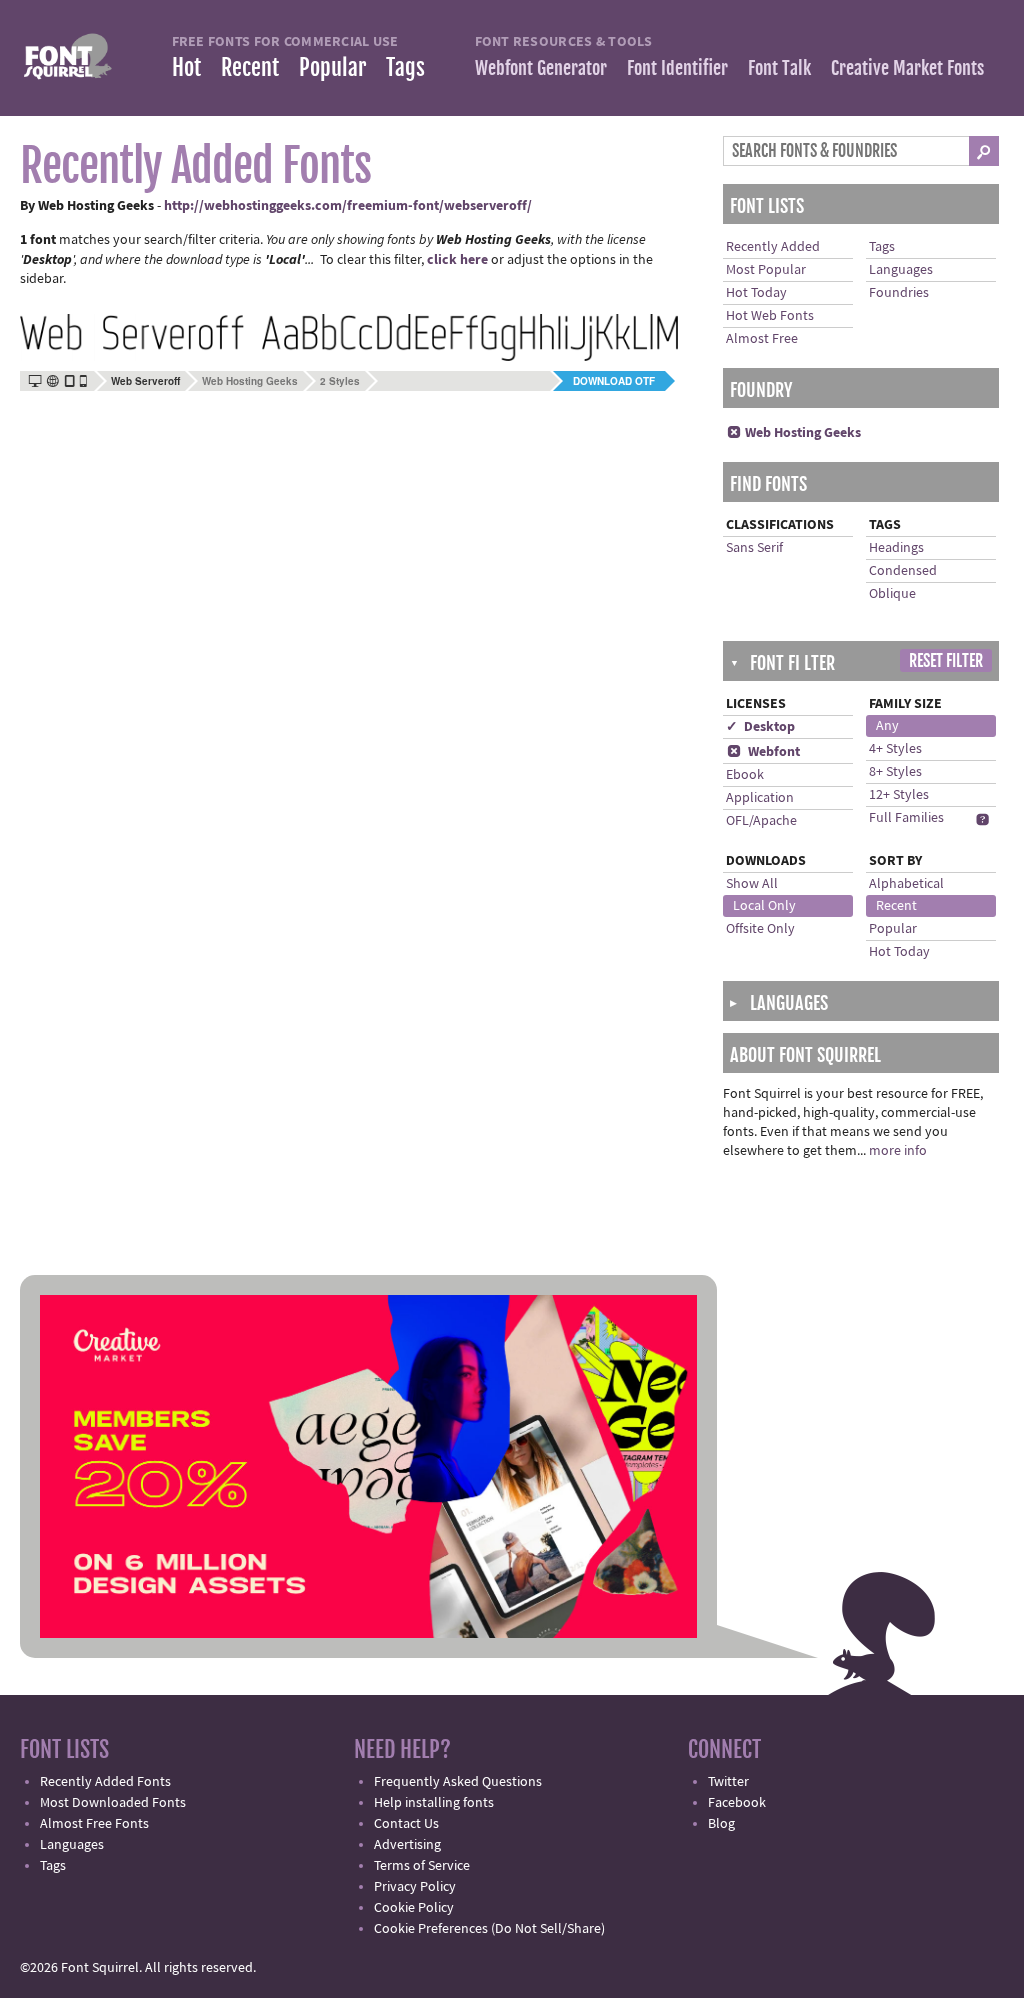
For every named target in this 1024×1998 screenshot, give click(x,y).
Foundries (899, 293)
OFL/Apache (761, 821)
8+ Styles (895, 772)
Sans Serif (754, 548)
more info (898, 1151)
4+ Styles (895, 749)
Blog (721, 1824)
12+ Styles (899, 795)
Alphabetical (906, 884)
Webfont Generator (541, 68)
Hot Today (756, 293)
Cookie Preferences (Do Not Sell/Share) (489, 1929)
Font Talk (779, 68)
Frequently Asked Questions (458, 1782)
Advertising (407, 1845)
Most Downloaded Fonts (113, 1803)
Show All (752, 884)
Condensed (903, 571)
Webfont (763, 752)
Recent (250, 67)
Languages (901, 270)
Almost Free (762, 339)
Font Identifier (677, 68)
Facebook (737, 1803)
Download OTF (614, 381)
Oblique (892, 594)
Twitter (728, 1782)
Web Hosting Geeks (250, 381)
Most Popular (766, 270)
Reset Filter (946, 661)
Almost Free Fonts (94, 1824)
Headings (896, 548)
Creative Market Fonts (907, 68)
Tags (405, 67)
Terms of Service (422, 1866)
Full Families (906, 818)
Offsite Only (760, 929)
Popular (332, 67)
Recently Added (773, 247)
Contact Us (406, 1824)
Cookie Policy (414, 1908)
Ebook (745, 775)
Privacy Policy (415, 1887)
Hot (186, 67)
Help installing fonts (434, 1803)
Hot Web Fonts (770, 316)
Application (760, 798)
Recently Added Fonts (105, 1782)
